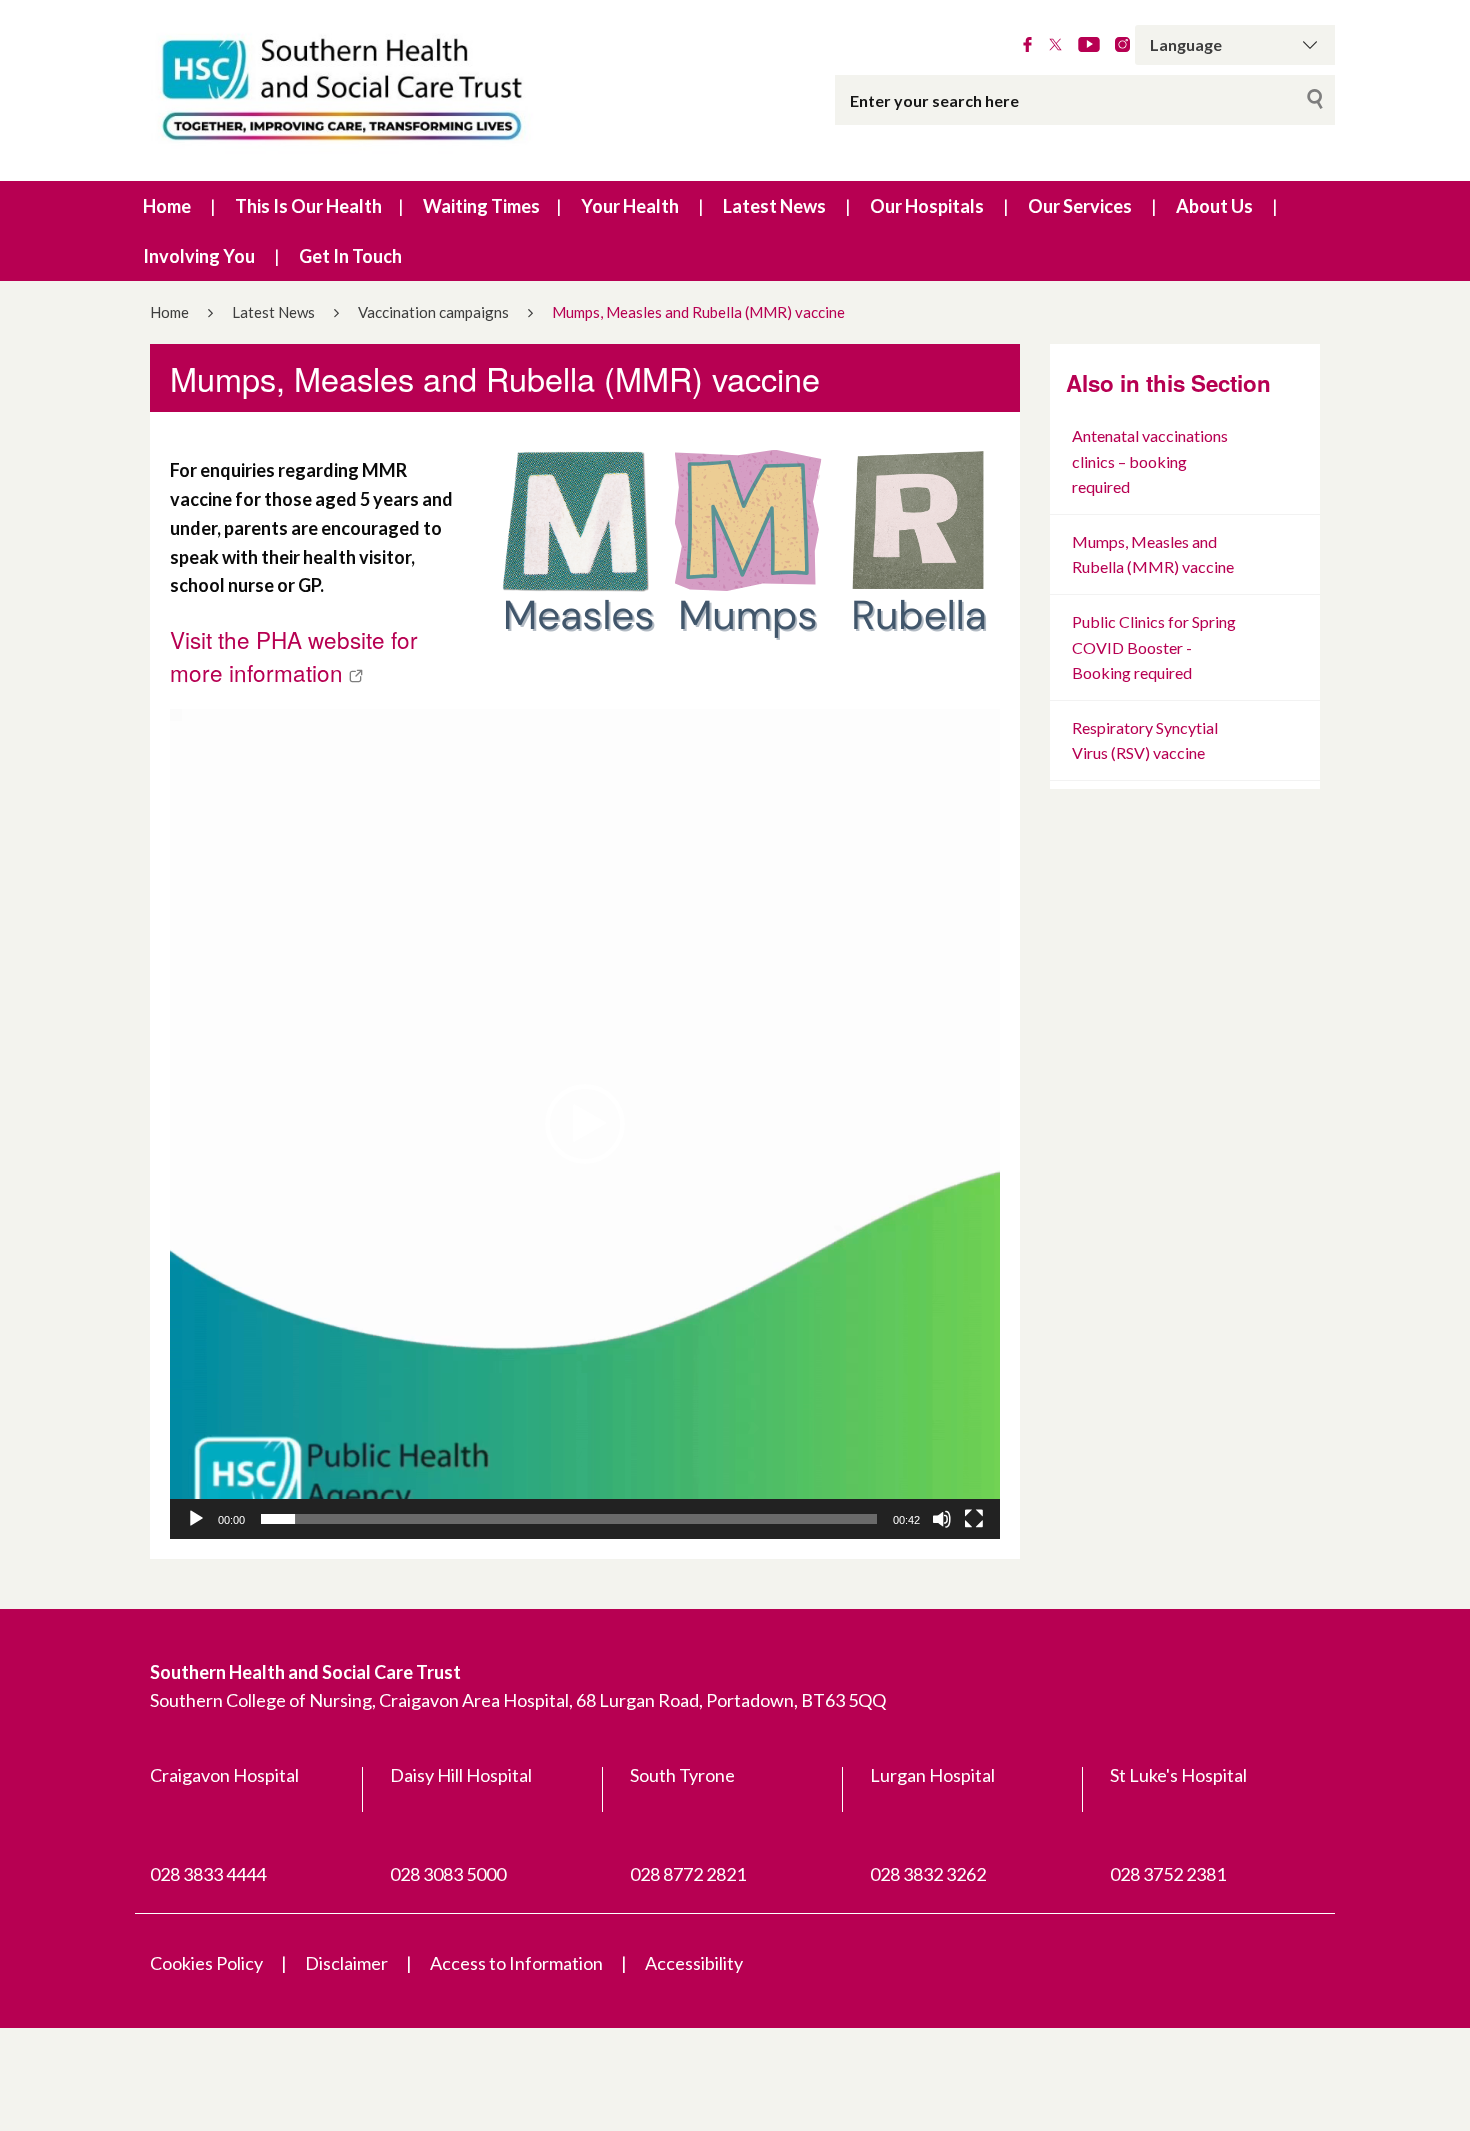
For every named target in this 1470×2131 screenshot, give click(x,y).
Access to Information (516, 1963)
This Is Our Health (308, 206)
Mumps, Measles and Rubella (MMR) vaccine (1153, 554)
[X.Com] (1055, 45)
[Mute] (942, 1519)
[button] (585, 1124)
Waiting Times (481, 206)
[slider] (569, 1519)
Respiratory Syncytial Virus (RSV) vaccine (1145, 740)
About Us (1214, 206)
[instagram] (1122, 45)
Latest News (774, 206)
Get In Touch (350, 256)
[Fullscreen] (974, 1519)
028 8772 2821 (688, 1874)
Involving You (199, 256)
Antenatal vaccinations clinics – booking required (1150, 461)
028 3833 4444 (208, 1874)
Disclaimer (346, 1963)
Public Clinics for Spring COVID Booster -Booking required (1154, 647)
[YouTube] (1089, 45)
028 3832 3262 (928, 1874)
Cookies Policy (206, 1963)
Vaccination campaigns (433, 312)
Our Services (1080, 206)
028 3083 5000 (448, 1874)
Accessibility (694, 1963)
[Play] (196, 1519)
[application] (585, 1124)
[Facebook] (1027, 45)
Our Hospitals (927, 206)
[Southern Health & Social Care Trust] (385, 90)
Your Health (630, 206)
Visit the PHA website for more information (294, 655)
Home (167, 206)
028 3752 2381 (1168, 1874)
